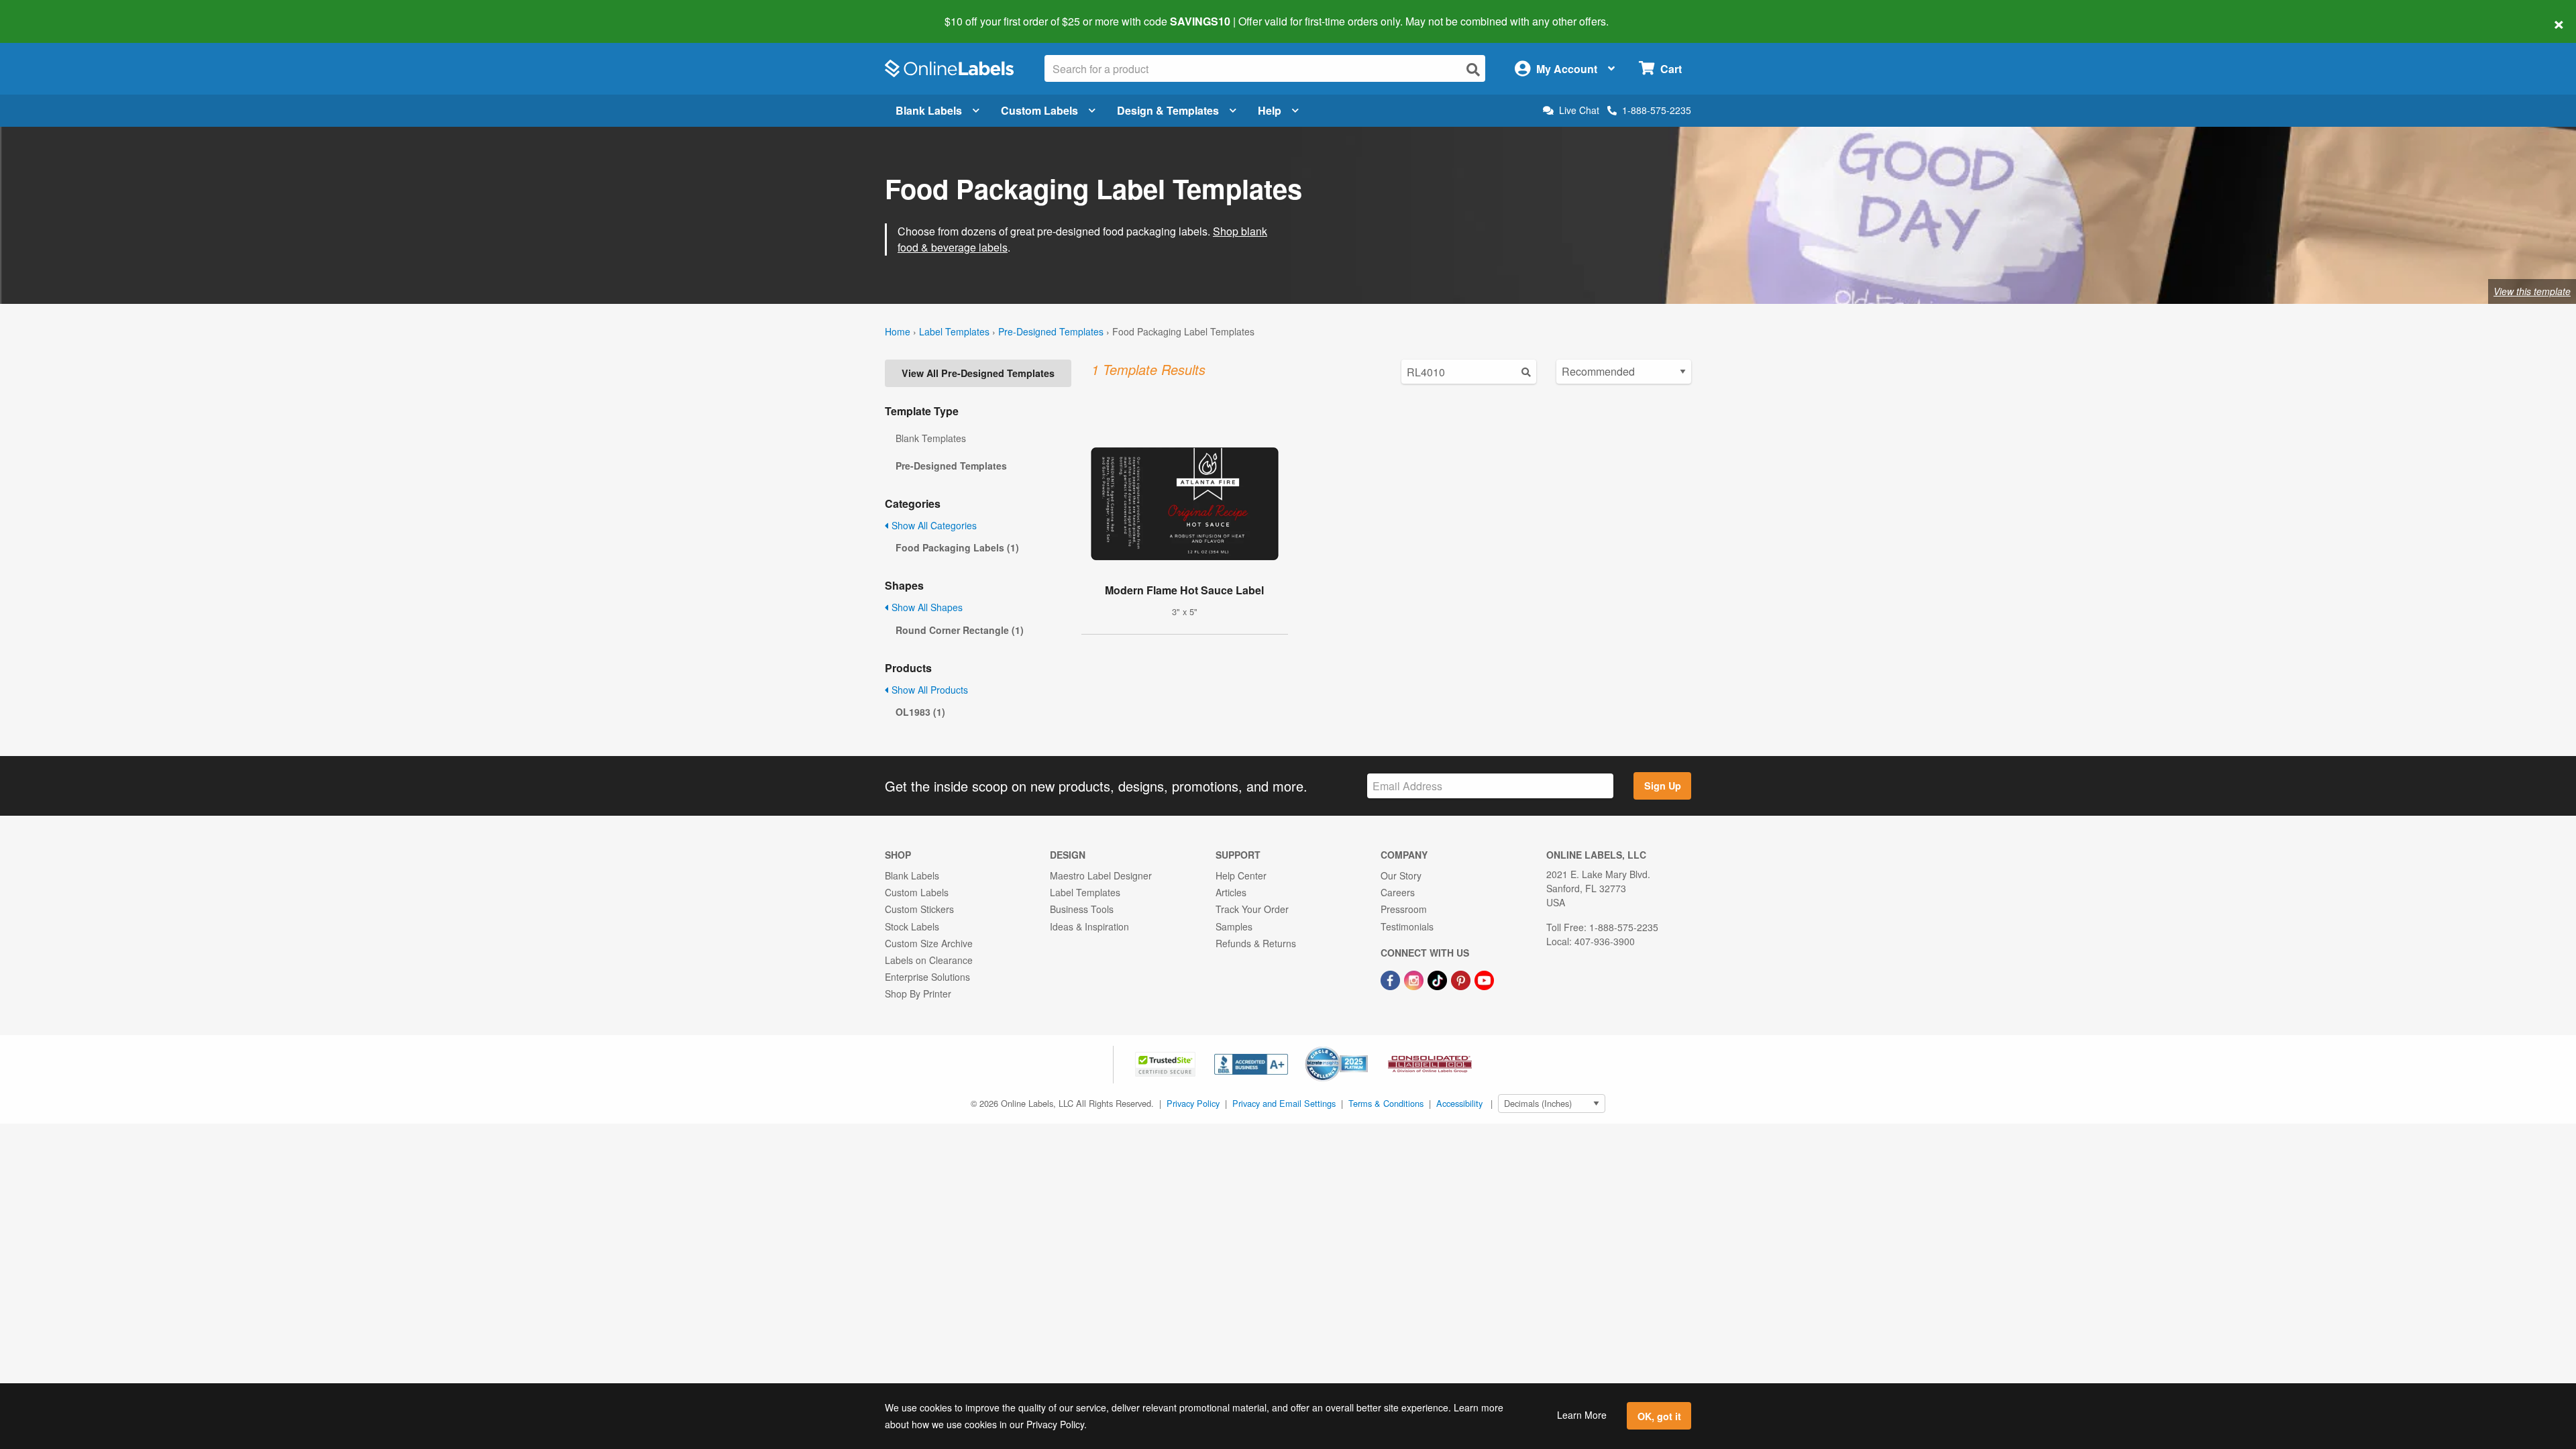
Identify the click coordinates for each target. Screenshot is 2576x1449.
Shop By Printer (918, 994)
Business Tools (1082, 909)
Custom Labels (1039, 110)
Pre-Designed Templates (1051, 331)
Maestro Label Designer (1101, 875)
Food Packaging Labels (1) (957, 547)
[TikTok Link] (1439, 979)
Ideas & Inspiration (1089, 926)
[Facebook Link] (1392, 979)
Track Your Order (1252, 909)
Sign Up (1663, 786)
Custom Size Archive (929, 943)
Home (898, 331)
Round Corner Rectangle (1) (960, 630)
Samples (1234, 926)
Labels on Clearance (929, 960)
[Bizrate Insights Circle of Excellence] (1363, 1048)
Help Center (1241, 875)
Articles (1231, 892)
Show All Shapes (926, 607)
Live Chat (1579, 110)
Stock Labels (912, 926)
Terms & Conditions (1386, 1103)
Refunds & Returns (1256, 943)
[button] (1167, 1063)
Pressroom (1404, 909)
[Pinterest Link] (1462, 979)
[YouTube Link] (1484, 979)
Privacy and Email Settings (1284, 1103)
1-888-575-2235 (1657, 110)
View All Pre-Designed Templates (978, 373)
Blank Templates (931, 438)
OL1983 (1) (920, 712)
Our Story (1401, 875)
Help (1270, 110)
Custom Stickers (919, 909)
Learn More (1582, 1415)
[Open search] (1473, 69)
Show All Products (928, 690)
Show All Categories (933, 525)
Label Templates (954, 331)
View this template (2532, 291)
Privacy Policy (1193, 1103)
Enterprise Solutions (927, 977)
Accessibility (1459, 1103)
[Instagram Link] (1415, 979)
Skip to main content (49, 12)
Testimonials (1407, 926)
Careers (1398, 892)
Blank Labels (929, 110)
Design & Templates (1168, 110)
